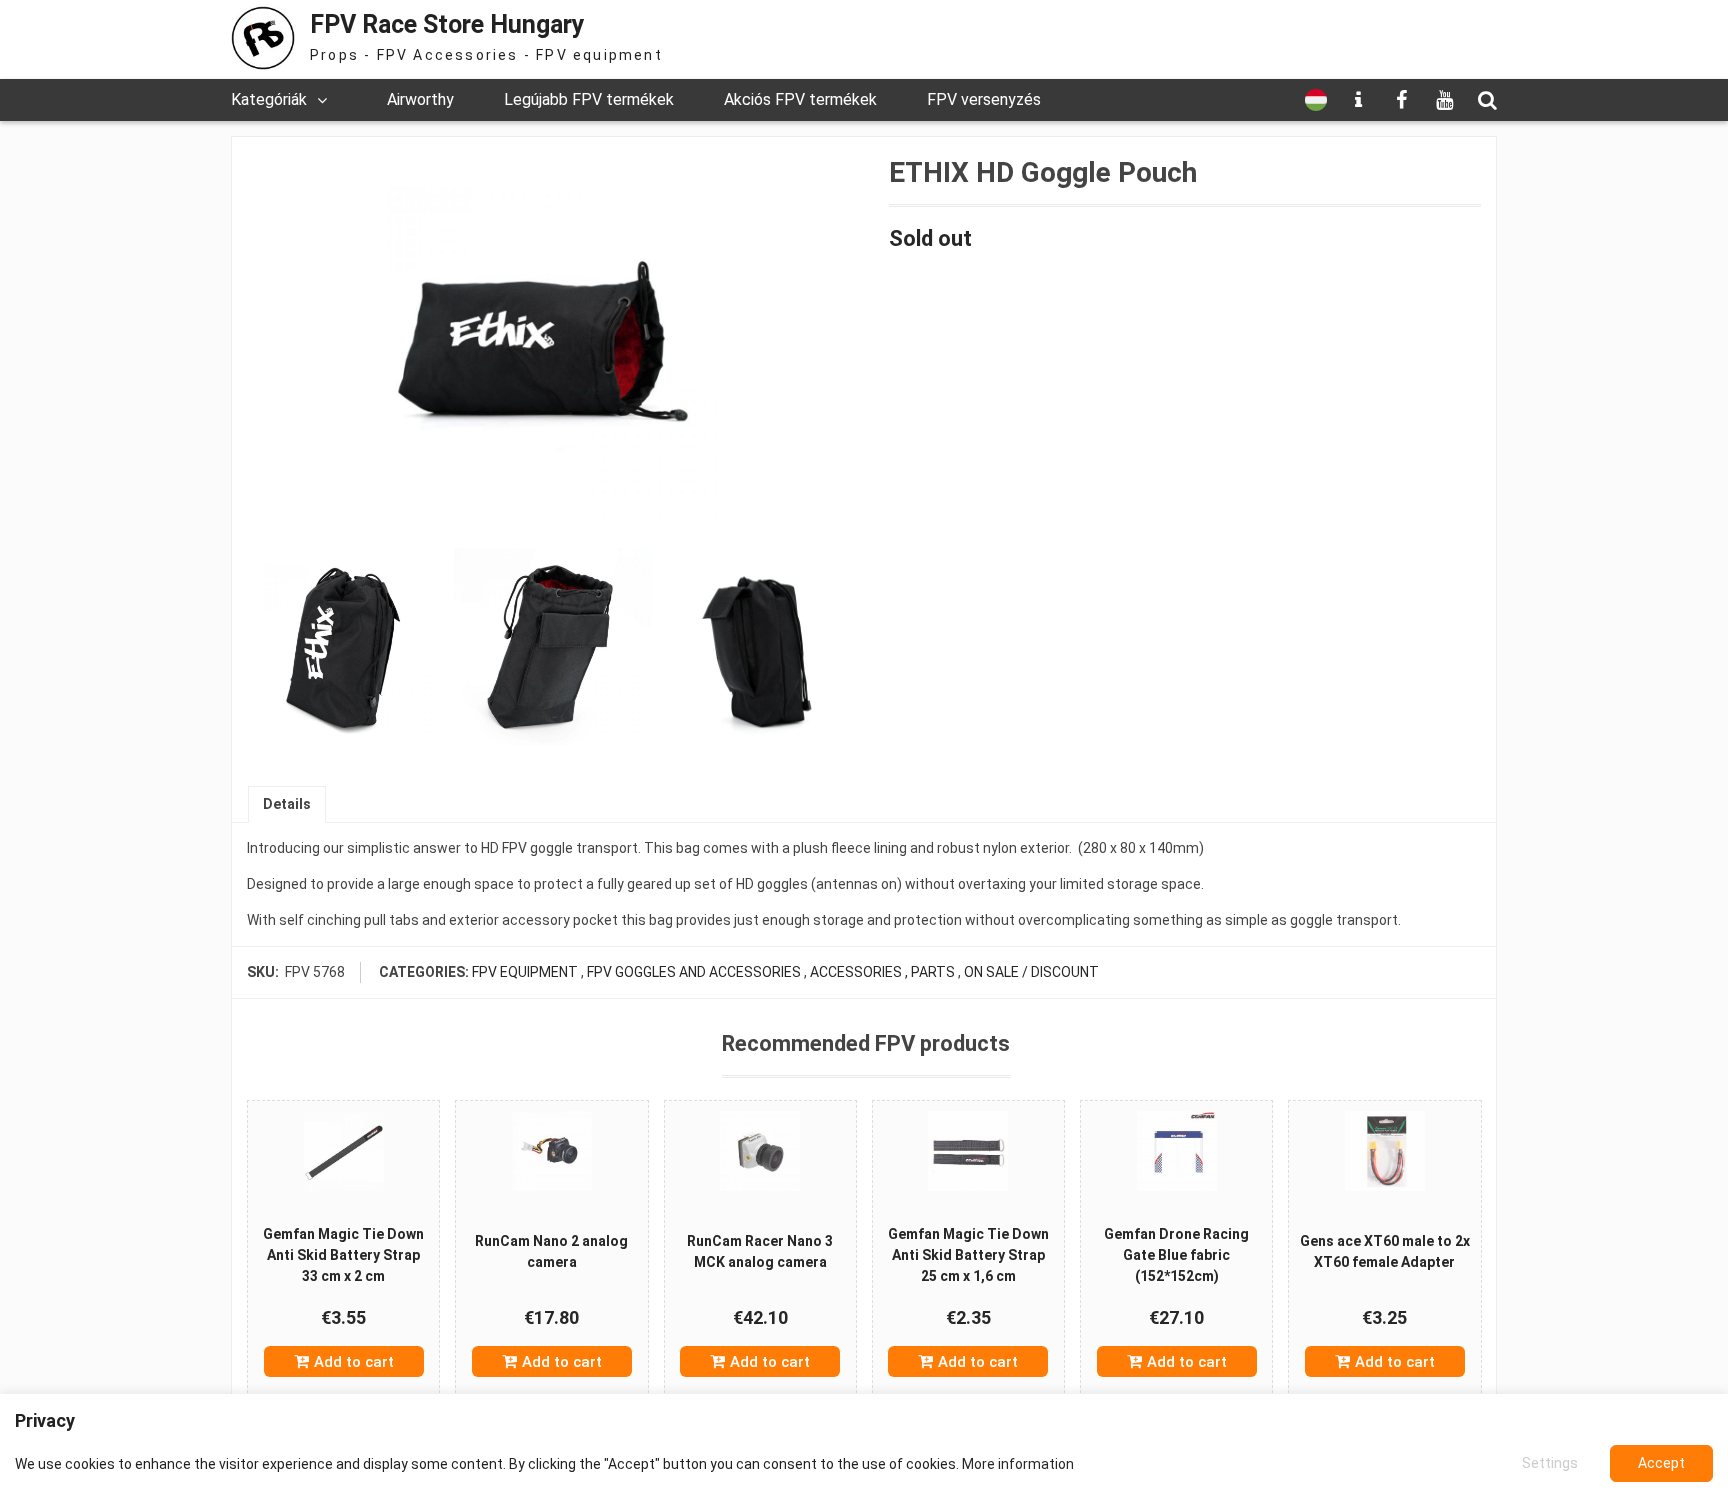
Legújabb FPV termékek (589, 99)
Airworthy (420, 99)
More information (1018, 1464)
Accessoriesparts (882, 972)
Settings (1550, 1463)
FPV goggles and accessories (694, 972)
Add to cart (354, 1362)
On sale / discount (1031, 972)
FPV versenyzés (984, 99)
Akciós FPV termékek (800, 99)
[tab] (287, 804)
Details (287, 804)
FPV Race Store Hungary (447, 24)
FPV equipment (525, 972)
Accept (1661, 1463)
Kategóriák (269, 99)
